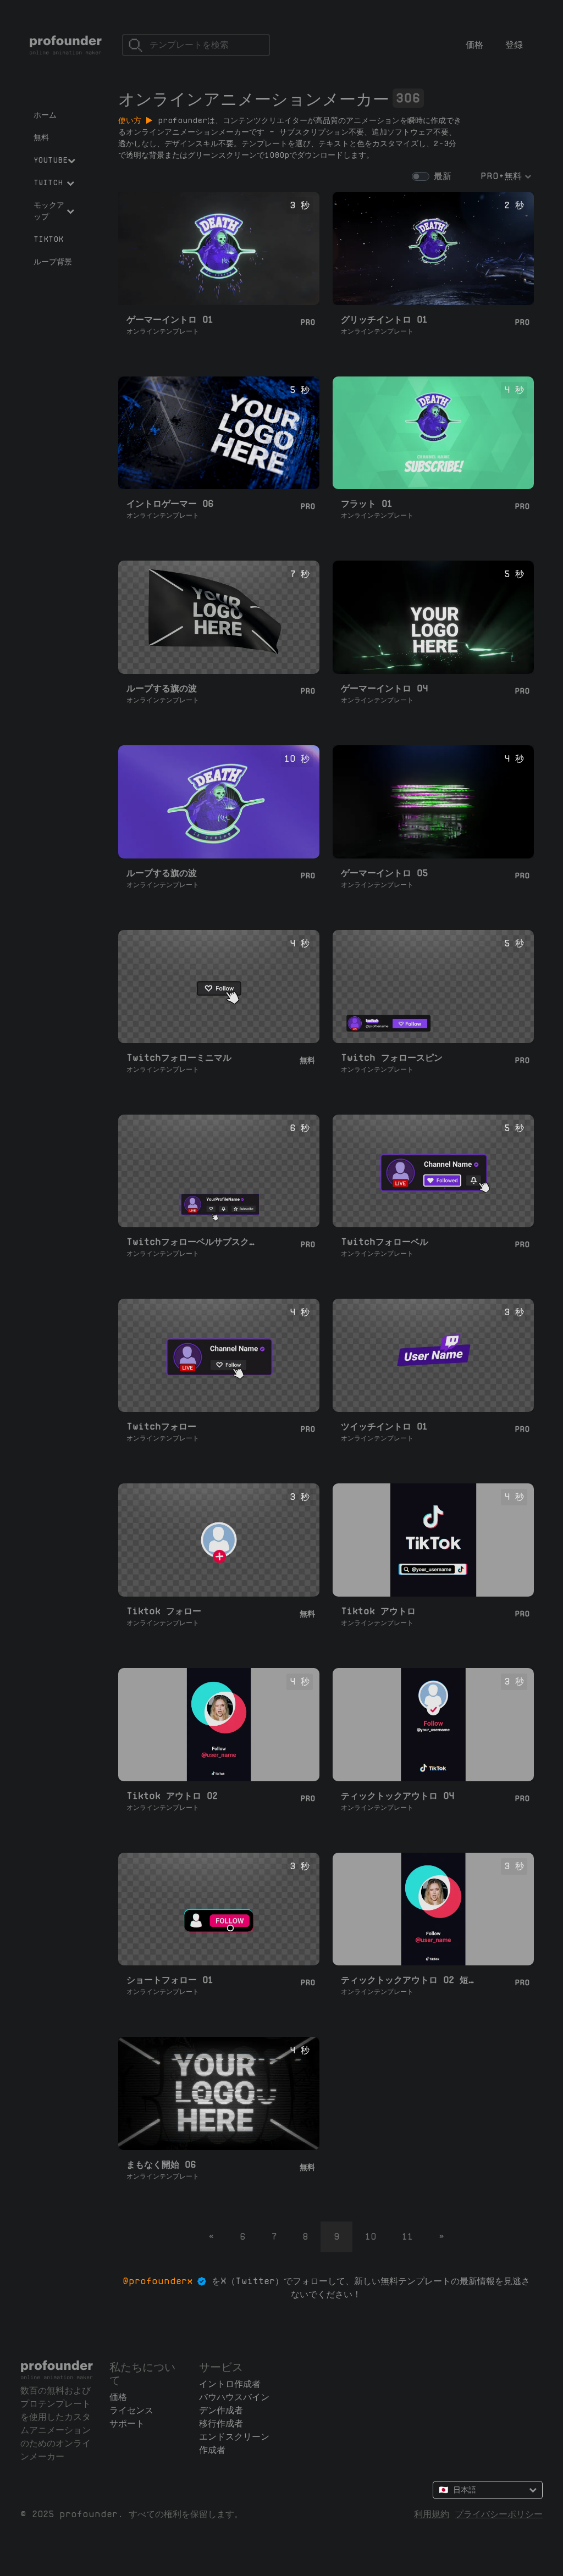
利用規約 (432, 2514)
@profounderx (158, 2281)
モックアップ (49, 211)
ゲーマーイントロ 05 (384, 873)
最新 (443, 176)
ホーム (45, 115)
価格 (474, 45)
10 (371, 2237)
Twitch (48, 182)
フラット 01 (367, 504)
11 (407, 2237)
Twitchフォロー (161, 1427)
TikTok (48, 239)
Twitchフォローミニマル (179, 1058)
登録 (514, 45)
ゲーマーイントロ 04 (384, 688)
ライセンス (131, 2410)
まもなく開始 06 (161, 2165)
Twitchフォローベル (385, 1242)
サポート (127, 2423)
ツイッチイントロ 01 (384, 1427)
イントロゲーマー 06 (170, 504)
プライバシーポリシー (499, 2514)
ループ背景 (53, 262)
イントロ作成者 (230, 2384)
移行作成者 (221, 2423)
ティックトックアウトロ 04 (398, 1796)
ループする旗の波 (162, 688)
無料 (41, 137)
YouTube (51, 160)
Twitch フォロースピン (392, 1058)
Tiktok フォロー (164, 1611)
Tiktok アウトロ (378, 1611)
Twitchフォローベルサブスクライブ (194, 1242)
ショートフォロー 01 (170, 1980)
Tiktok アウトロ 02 (172, 1796)
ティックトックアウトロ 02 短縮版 (409, 1980)
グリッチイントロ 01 (384, 320)
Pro (308, 322)
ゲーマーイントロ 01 (170, 320)
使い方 (132, 120)
